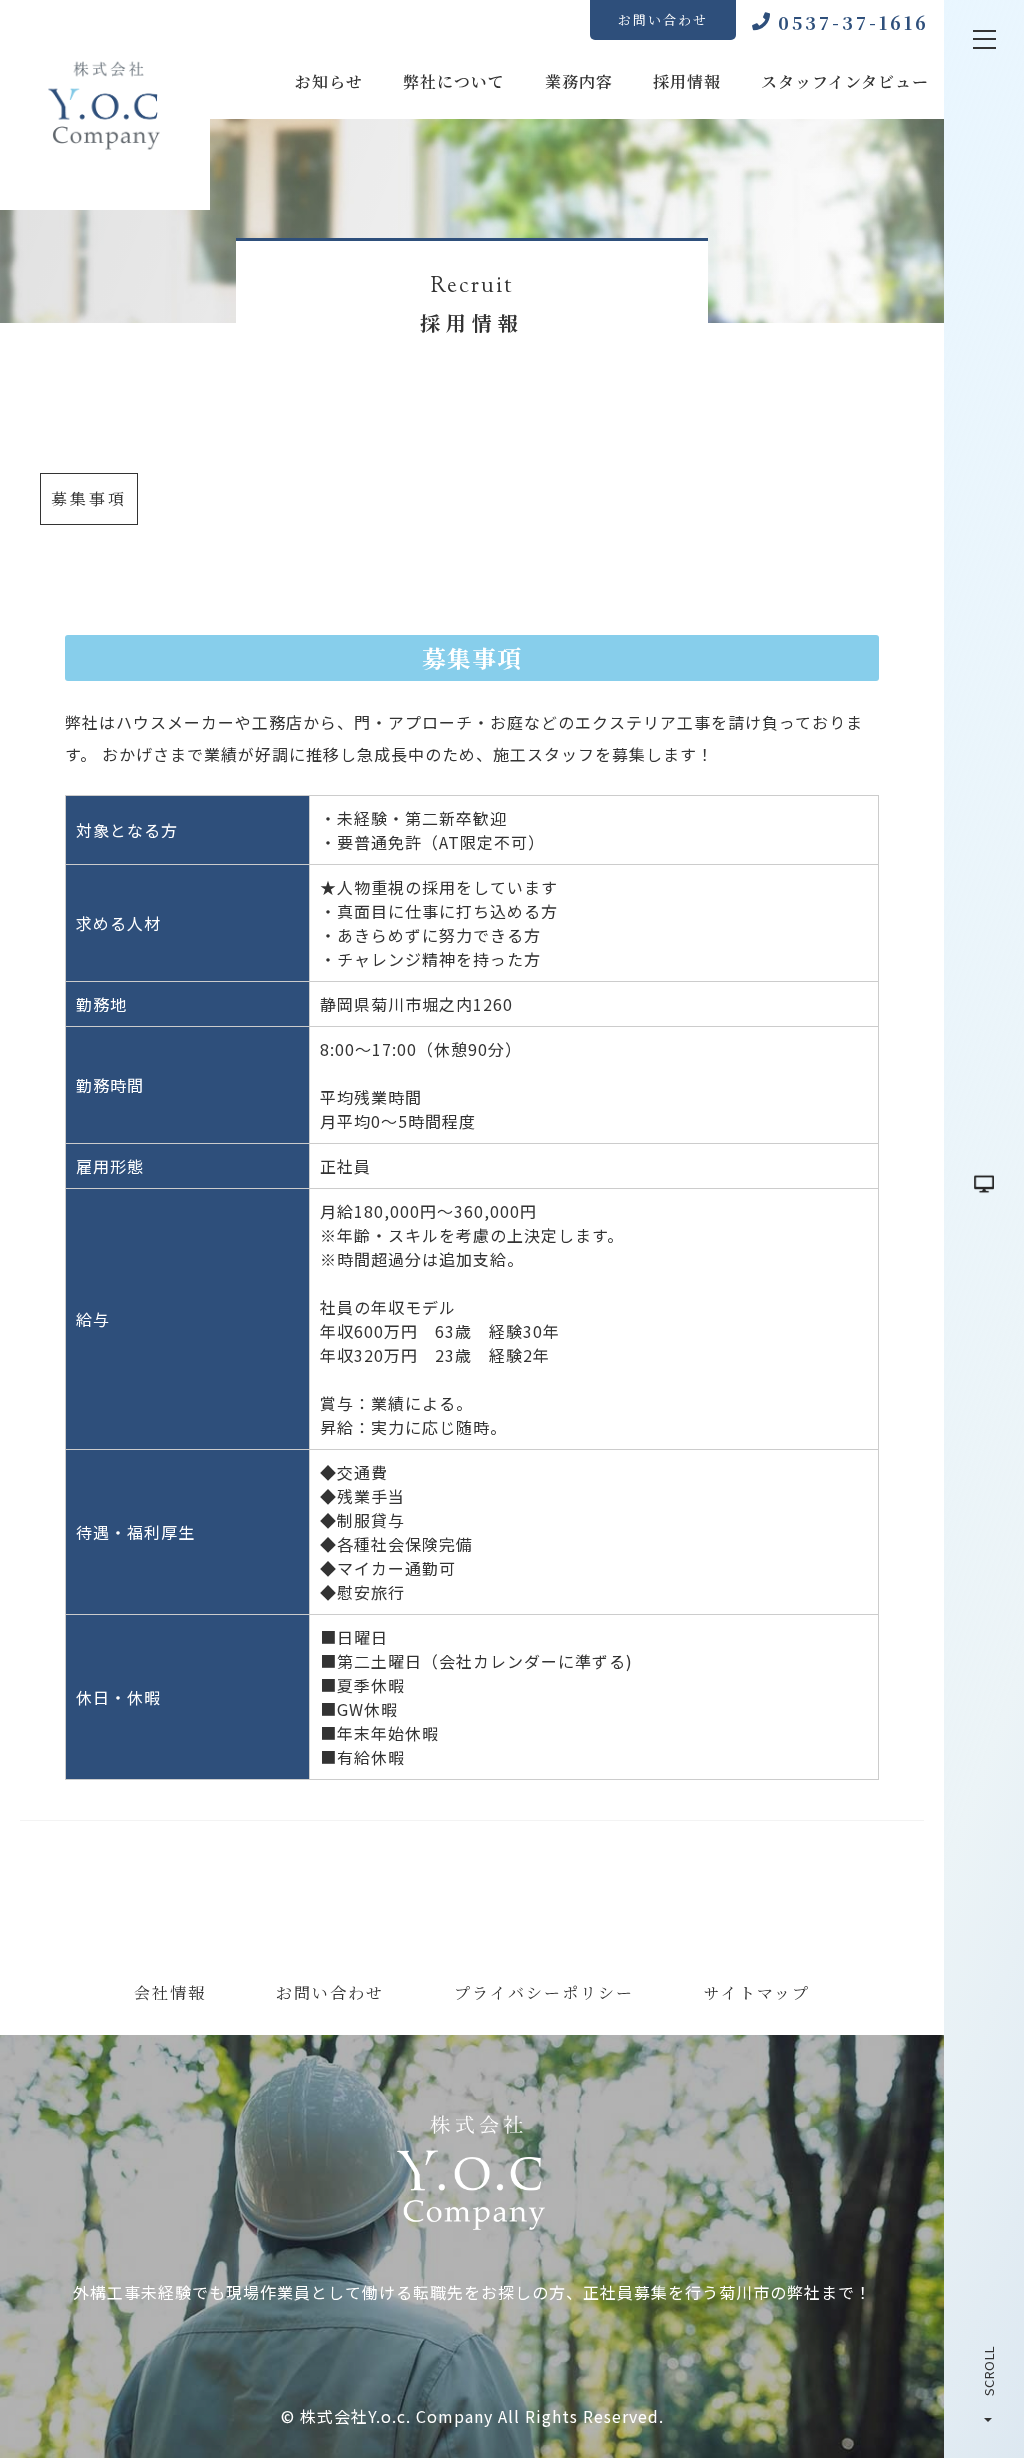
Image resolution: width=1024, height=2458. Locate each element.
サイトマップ (757, 1992)
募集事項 (89, 498)
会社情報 (170, 1992)
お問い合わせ (663, 19)
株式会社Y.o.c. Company (396, 2416)
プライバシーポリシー (544, 1992)
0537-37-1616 (853, 22)
